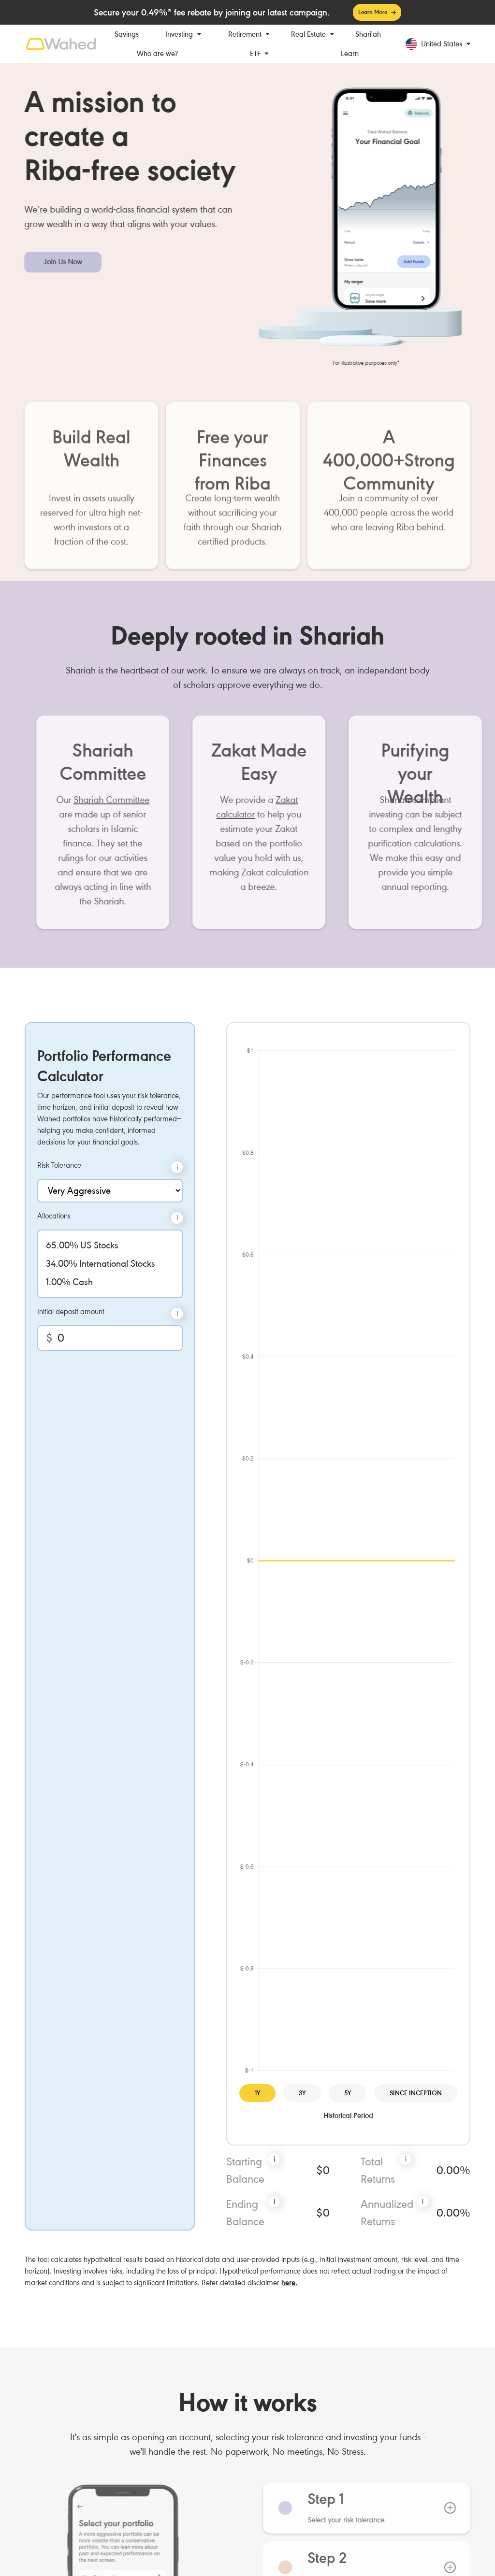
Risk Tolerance (59, 1165)
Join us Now (63, 262)
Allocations (54, 1216)
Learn (350, 54)
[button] (183, 34)
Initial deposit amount (71, 1312)
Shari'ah (368, 34)
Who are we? (157, 54)
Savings (127, 34)
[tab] (355, 2508)
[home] (61, 44)
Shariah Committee (100, 800)
